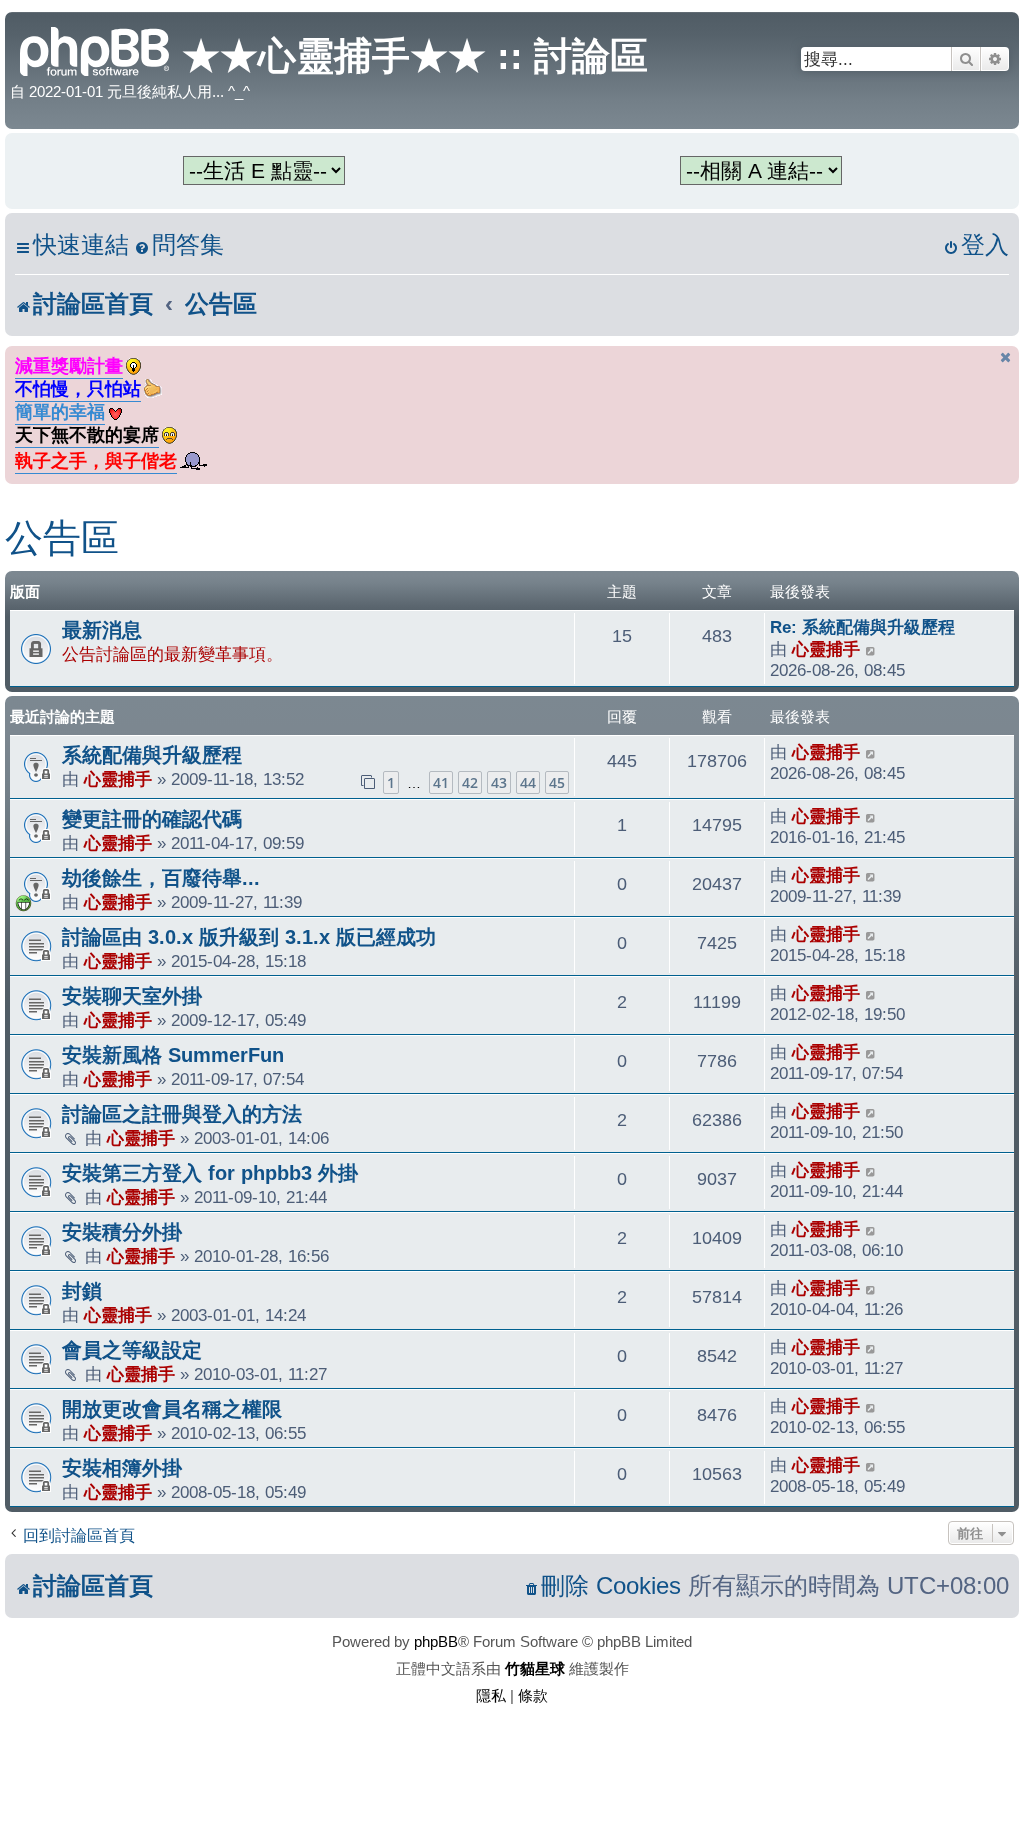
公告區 (62, 538)
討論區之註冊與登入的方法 (182, 1114)
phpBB (436, 1641)
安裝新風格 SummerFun (173, 1055)
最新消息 (102, 630)
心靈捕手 (826, 649)
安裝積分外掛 (122, 1232)
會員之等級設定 (132, 1350)
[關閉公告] (1006, 357)
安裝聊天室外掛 (132, 996)
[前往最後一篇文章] (871, 752)
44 (528, 782)
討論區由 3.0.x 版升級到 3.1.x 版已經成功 (249, 937)
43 (499, 782)
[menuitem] (179, 245)
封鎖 (82, 1291)
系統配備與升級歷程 (152, 755)
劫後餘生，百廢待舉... (161, 878)
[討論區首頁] (96, 49)
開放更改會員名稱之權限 (172, 1409)
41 (441, 782)
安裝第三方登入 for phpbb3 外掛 (210, 1173)
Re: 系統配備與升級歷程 (862, 627)
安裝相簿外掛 (122, 1468)
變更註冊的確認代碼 (152, 819)
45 (557, 782)
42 (470, 782)
